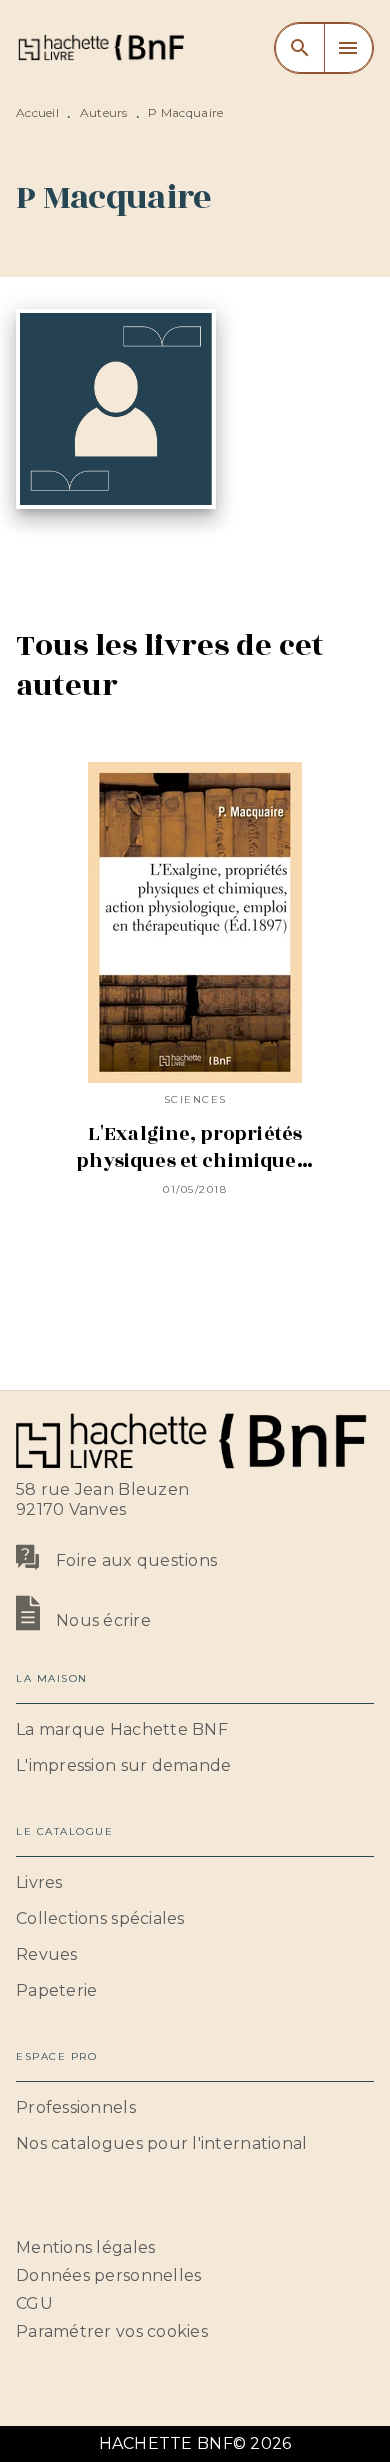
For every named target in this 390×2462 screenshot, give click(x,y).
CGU (34, 2303)
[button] (195, 1730)
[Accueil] (100, 47)
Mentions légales (85, 2247)
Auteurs (104, 112)
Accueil (37, 112)
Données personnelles (108, 2275)
